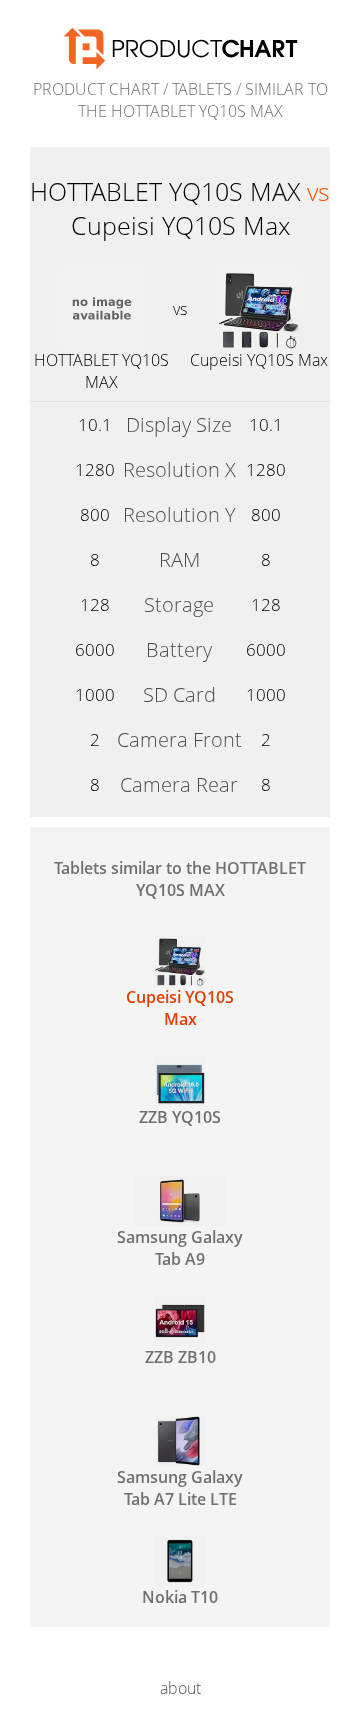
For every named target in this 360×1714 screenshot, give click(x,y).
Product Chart (96, 89)
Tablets (202, 89)
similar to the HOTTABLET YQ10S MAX (203, 100)
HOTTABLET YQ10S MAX (101, 371)
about (180, 1688)
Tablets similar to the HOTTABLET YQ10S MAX (180, 879)
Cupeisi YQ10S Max (259, 360)
